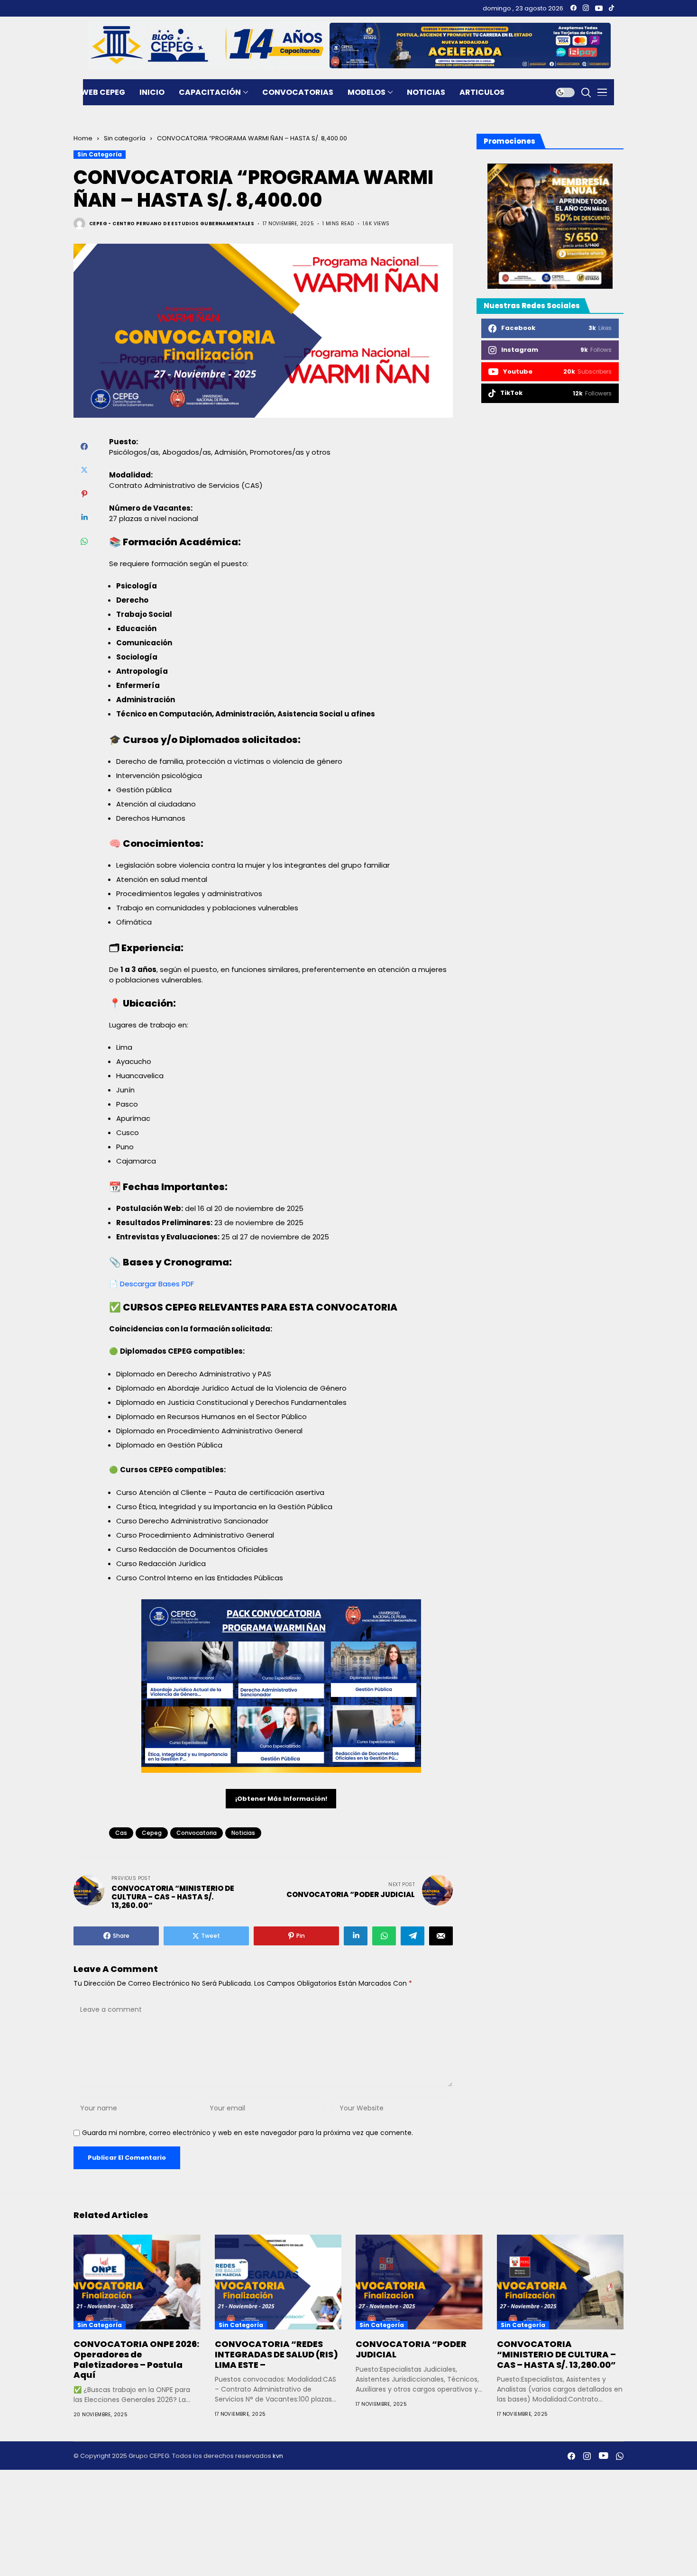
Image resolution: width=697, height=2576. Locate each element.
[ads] (550, 226)
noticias (243, 1833)
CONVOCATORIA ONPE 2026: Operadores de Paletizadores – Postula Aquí (136, 2359)
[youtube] (599, 8)
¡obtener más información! (281, 1799)
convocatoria (197, 1833)
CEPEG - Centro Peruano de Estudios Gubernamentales (172, 224)
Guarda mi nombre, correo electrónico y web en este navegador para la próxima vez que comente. (248, 2133)
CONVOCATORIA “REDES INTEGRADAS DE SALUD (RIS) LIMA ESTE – (276, 2354)
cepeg (152, 1833)
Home (83, 138)
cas (121, 1833)
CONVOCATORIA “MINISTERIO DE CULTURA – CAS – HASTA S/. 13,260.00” (556, 2354)
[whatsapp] (620, 2456)
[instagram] (586, 8)
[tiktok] (611, 8)
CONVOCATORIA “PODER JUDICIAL (411, 2349)
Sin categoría (125, 138)
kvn (278, 2456)
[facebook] (573, 8)
